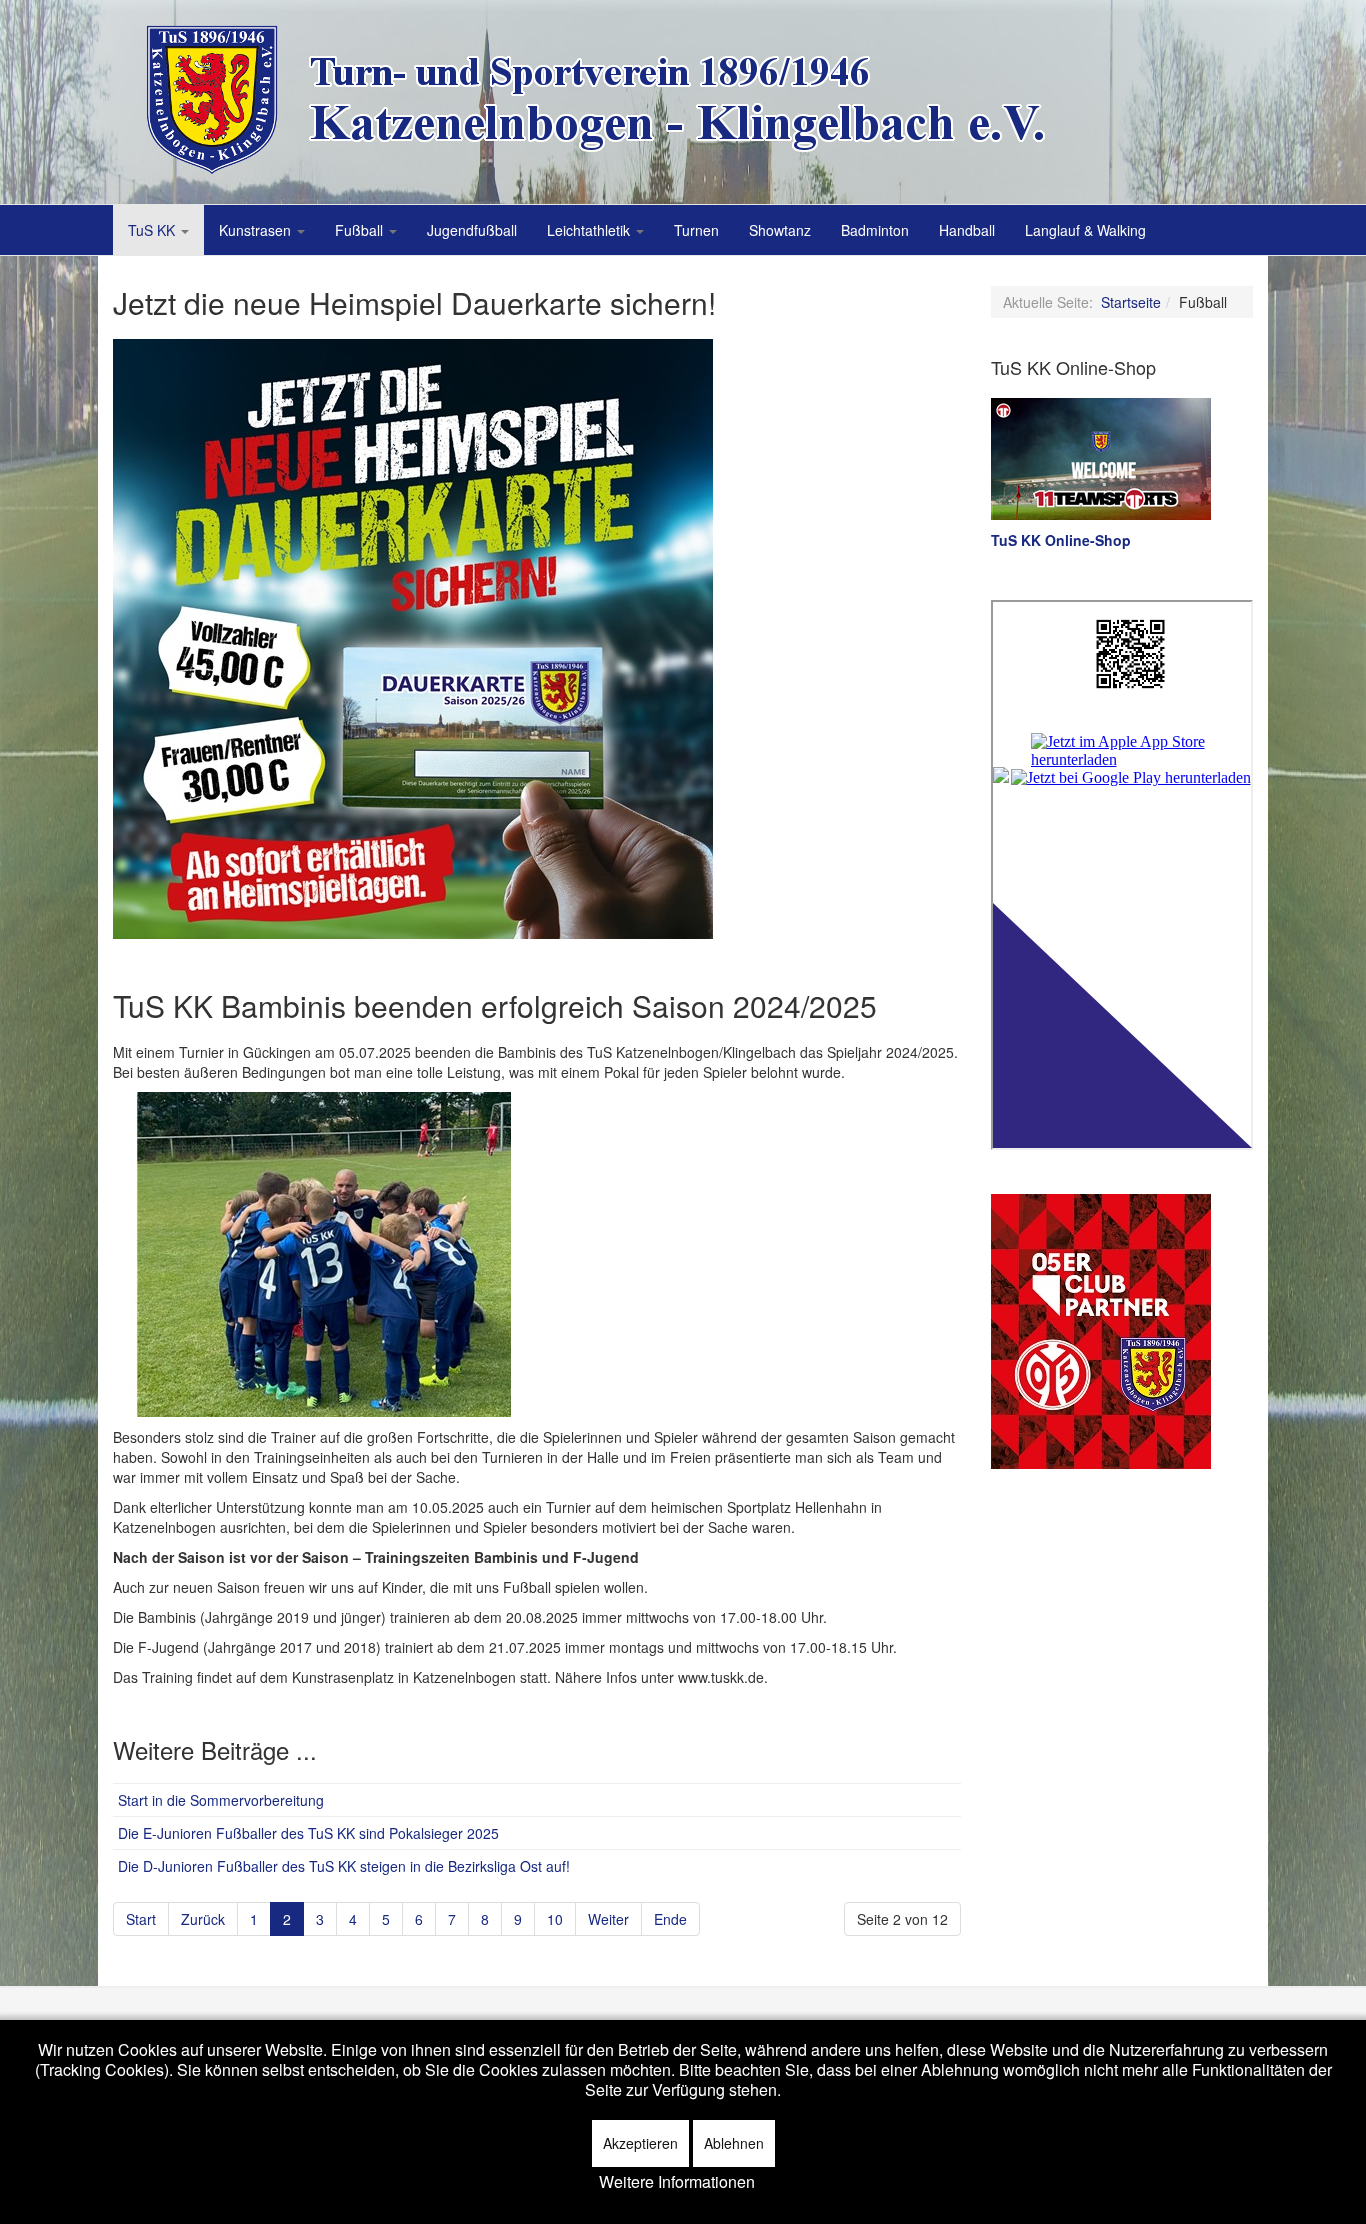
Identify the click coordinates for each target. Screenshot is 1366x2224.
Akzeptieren (640, 2143)
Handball (967, 230)
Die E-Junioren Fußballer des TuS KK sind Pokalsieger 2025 (308, 1833)
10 (555, 1919)
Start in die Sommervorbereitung (221, 1800)
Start (141, 1919)
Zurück (203, 1919)
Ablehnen (734, 2143)
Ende (670, 1919)
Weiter (608, 1919)
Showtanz (780, 230)
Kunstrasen (257, 230)
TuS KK (153, 230)
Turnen (696, 230)
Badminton (875, 230)
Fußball (361, 230)
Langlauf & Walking (1085, 230)
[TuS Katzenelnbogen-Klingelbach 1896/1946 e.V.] (613, 100)
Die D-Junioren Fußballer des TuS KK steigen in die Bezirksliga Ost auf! (344, 1866)
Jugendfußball (472, 230)
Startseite (1131, 302)
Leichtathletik (590, 230)
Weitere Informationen (677, 2182)
